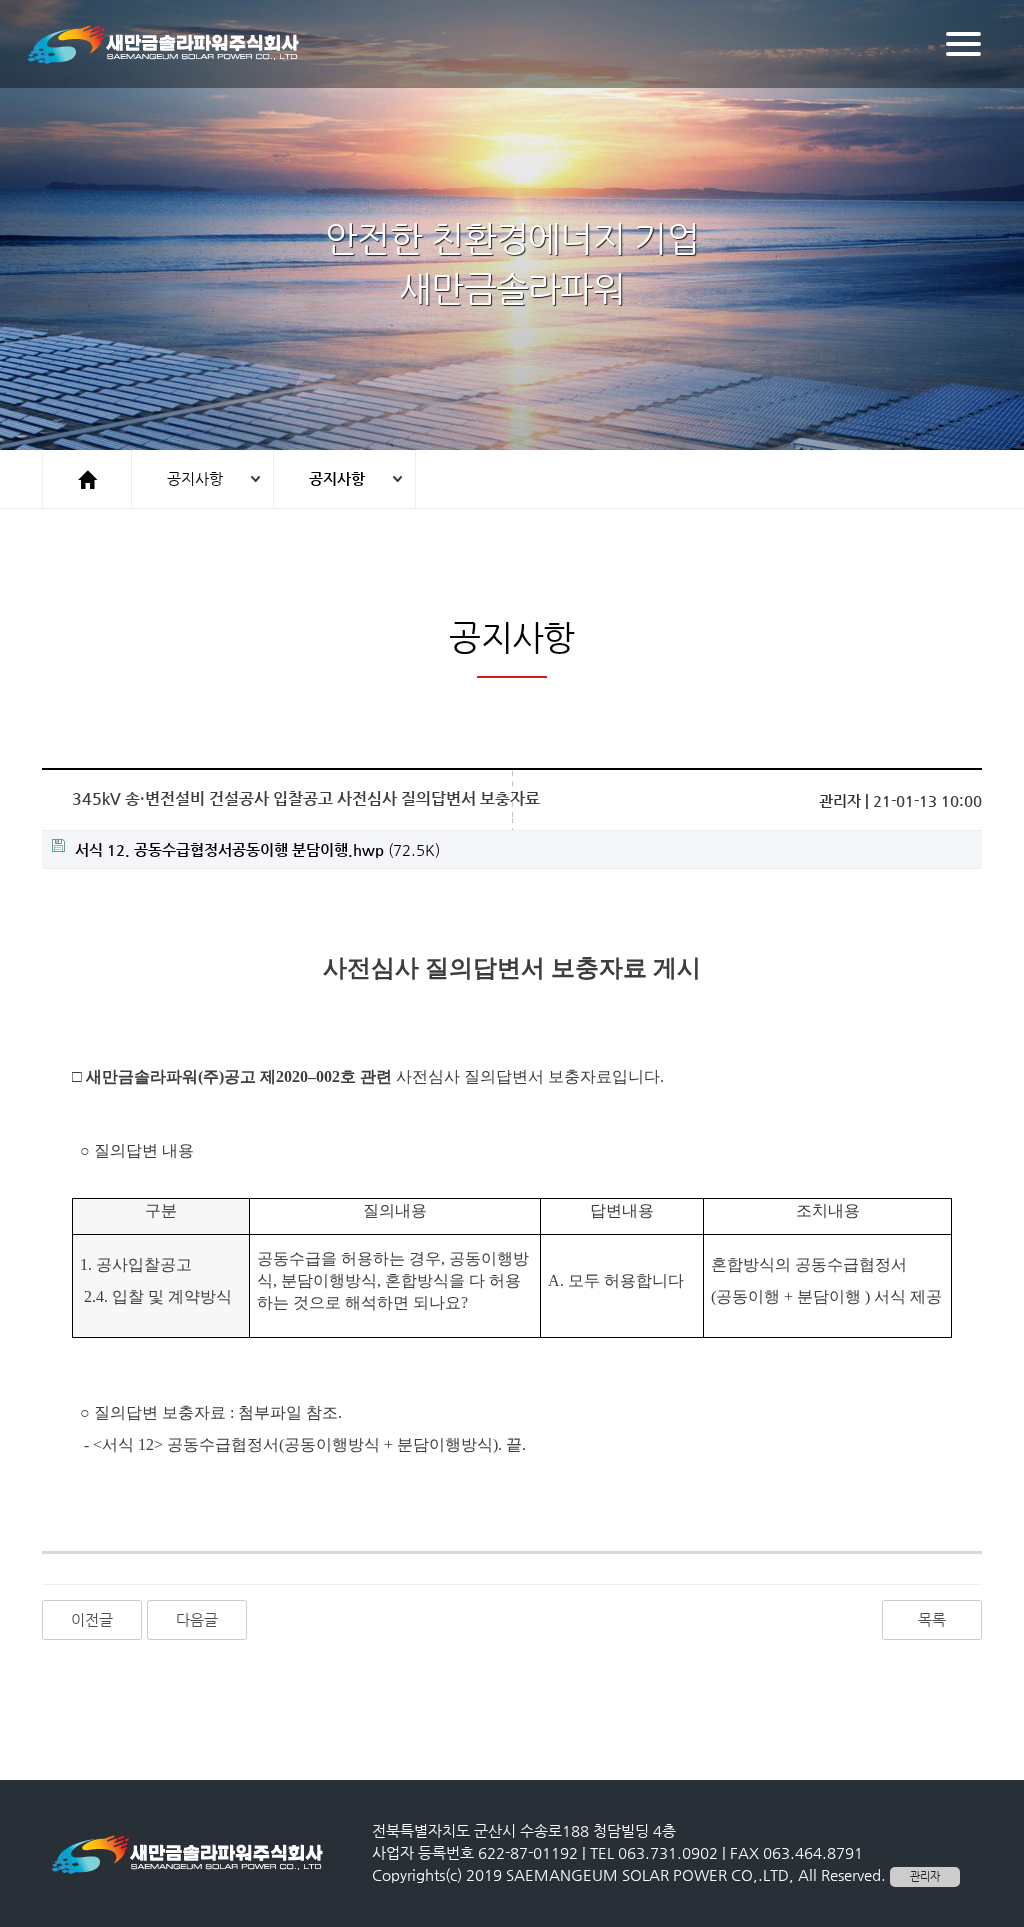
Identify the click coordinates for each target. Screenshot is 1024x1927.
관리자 (925, 1876)
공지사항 (195, 478)
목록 (932, 1619)
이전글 (92, 1619)
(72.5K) (257, 849)
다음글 (197, 1619)
